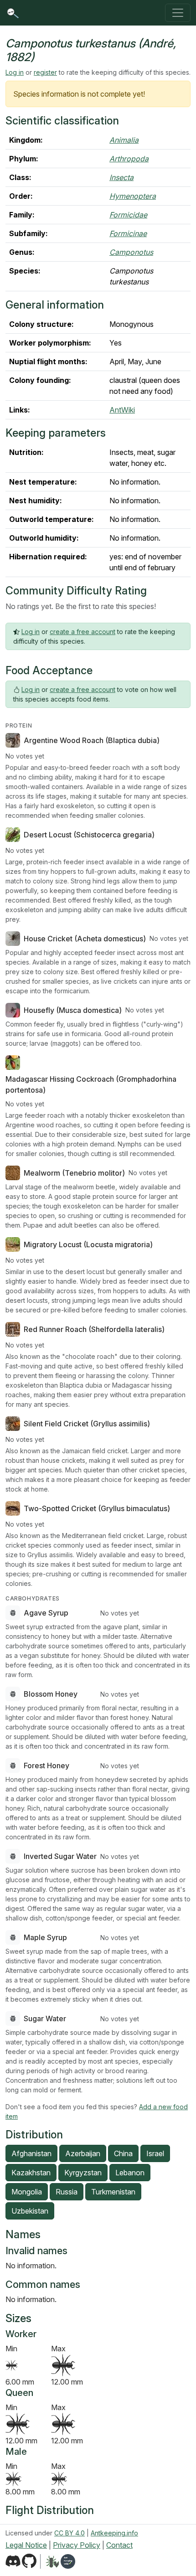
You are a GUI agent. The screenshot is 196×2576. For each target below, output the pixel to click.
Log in (15, 72)
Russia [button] (67, 2192)
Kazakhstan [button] (31, 2173)
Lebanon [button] (130, 2173)
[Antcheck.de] (49, 2561)
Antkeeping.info (114, 2533)
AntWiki (122, 410)
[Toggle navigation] (178, 13)
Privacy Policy (77, 2545)
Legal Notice (26, 2545)
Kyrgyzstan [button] (83, 2173)
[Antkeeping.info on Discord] (13, 2561)
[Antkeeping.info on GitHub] (29, 2561)
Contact (119, 2545)
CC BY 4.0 (70, 2533)
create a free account (83, 632)
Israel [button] (155, 2153)
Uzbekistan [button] (30, 2211)
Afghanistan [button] (31, 2153)
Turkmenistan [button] (113, 2192)
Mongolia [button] (27, 2192)
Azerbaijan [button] (83, 2153)
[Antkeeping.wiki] (68, 2561)
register (45, 72)
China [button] (123, 2153)
